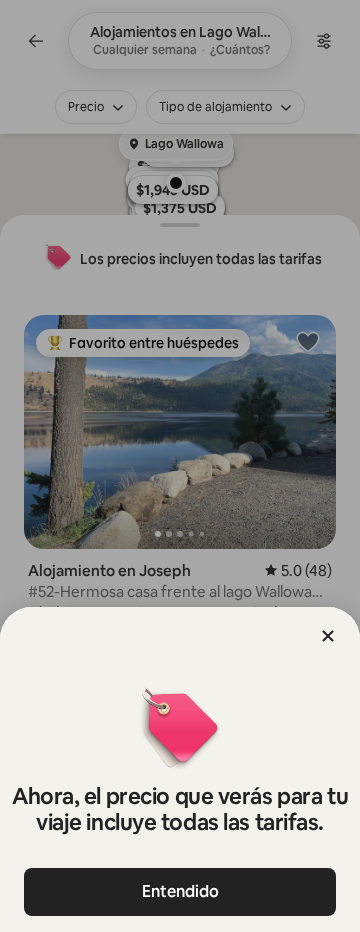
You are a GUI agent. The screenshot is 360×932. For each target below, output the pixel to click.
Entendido (180, 891)
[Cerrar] (328, 636)
